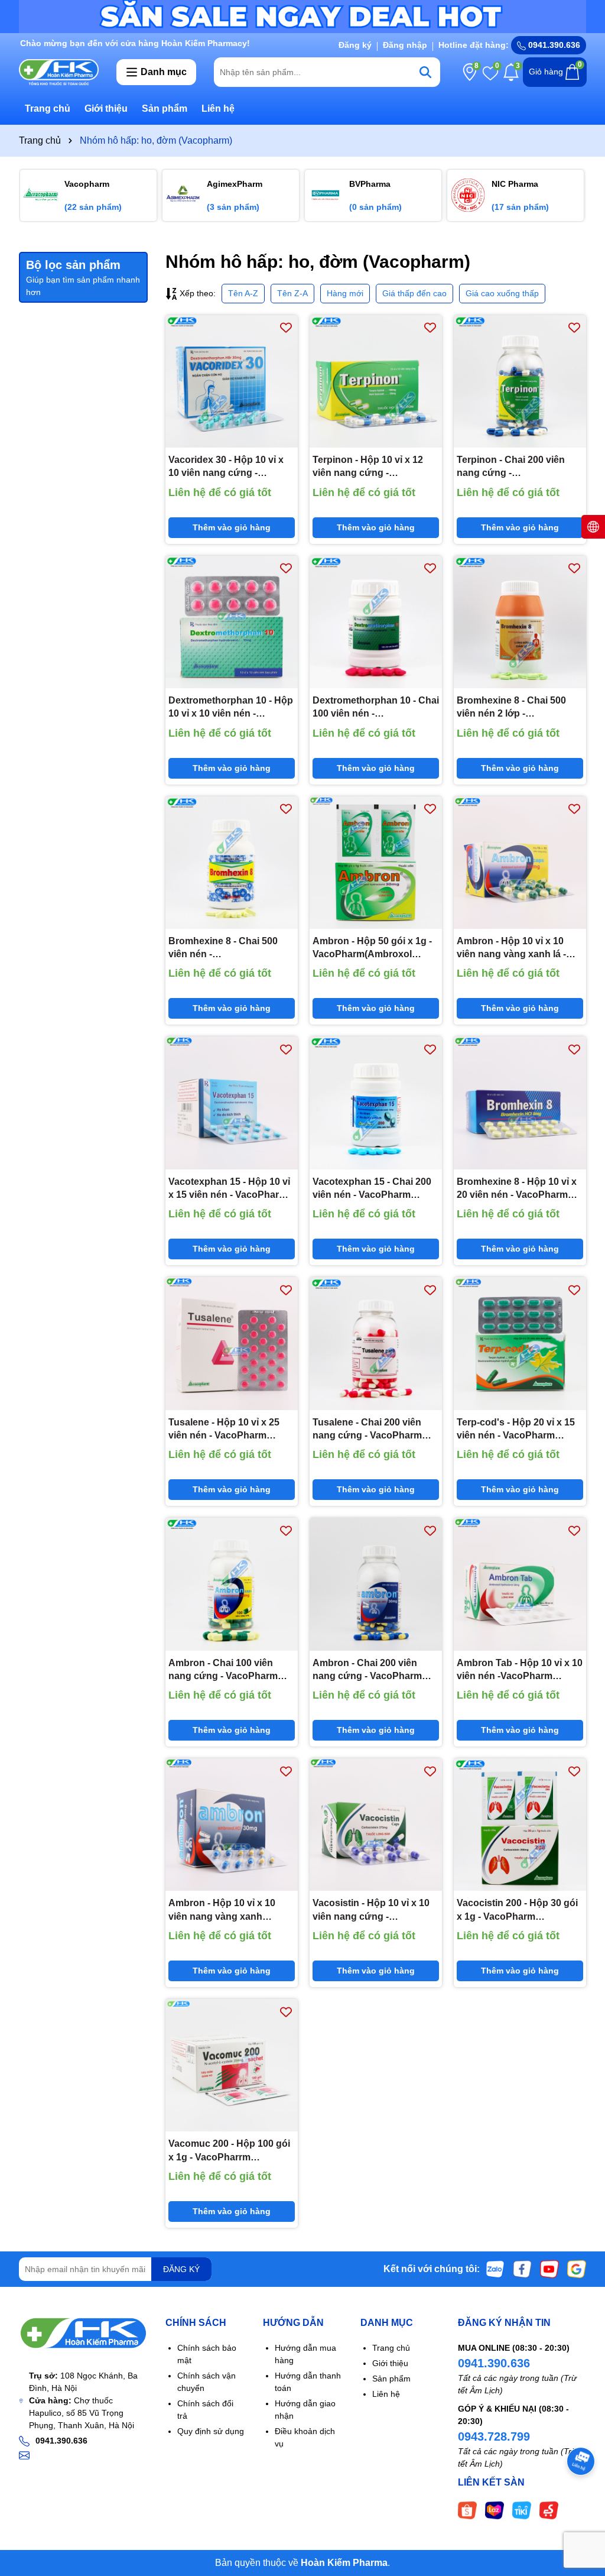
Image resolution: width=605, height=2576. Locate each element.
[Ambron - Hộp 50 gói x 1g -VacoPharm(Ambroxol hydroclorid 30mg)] (376, 863)
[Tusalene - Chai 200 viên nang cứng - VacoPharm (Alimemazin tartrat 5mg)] (376, 1343)
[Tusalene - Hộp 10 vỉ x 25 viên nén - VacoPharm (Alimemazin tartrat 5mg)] (232, 1343)
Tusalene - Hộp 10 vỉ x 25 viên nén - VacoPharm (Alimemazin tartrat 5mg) (224, 1430)
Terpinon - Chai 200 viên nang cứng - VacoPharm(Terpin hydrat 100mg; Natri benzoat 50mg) (519, 467)
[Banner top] (302, 16)
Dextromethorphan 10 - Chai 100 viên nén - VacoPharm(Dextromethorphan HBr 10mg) (376, 708)
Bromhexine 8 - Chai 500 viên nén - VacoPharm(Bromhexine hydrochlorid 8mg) (223, 949)
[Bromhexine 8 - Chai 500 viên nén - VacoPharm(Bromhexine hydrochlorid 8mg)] (232, 863)
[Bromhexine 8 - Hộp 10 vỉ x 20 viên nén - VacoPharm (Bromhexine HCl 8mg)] (520, 1103)
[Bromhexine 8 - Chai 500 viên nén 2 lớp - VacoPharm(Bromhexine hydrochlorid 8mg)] (520, 622)
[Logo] (59, 72)
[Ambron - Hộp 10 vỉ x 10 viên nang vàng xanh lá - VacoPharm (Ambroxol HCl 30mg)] (520, 863)
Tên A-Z (243, 293)
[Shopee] (467, 2510)
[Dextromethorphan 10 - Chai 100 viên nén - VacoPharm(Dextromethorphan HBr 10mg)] (376, 622)
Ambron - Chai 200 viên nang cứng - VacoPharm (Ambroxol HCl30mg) (367, 1671)
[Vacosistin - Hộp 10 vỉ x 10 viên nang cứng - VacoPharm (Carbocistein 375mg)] (376, 1825)
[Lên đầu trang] (581, 2505)
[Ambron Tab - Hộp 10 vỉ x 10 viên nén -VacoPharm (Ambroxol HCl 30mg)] (520, 1584)
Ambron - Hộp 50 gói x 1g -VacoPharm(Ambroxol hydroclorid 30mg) (372, 949)
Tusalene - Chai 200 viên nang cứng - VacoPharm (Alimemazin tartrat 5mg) (367, 1430)
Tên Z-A (292, 293)
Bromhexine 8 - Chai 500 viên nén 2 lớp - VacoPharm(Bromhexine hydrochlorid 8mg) (512, 708)
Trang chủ (48, 108)
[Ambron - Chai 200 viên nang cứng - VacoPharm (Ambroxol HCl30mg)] (376, 1584)
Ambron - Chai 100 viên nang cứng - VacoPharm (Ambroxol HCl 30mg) (223, 1671)
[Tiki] (522, 2510)
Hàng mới (345, 293)
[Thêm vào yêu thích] (286, 327)
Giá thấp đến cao (414, 293)
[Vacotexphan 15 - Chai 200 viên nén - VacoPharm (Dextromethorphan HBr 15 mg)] (376, 1103)
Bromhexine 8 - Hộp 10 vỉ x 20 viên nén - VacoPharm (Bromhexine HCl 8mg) (517, 1189)
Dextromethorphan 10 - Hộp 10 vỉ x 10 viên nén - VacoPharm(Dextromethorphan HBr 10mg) (232, 708)
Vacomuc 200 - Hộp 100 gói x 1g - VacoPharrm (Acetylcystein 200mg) (229, 2151)
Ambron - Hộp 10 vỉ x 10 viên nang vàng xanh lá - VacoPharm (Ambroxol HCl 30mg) (517, 949)
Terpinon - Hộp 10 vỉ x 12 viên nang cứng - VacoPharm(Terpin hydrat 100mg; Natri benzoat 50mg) (375, 467)
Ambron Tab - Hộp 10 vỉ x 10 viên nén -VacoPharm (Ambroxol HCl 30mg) (520, 1671)
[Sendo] (549, 2510)
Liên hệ (218, 108)
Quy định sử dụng (211, 2431)
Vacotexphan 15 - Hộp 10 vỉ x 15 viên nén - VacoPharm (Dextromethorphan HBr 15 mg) (229, 1189)
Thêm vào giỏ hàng (232, 527)
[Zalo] (495, 2269)
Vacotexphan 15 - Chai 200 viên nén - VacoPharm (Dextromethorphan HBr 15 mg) (373, 1189)
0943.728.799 (494, 2436)
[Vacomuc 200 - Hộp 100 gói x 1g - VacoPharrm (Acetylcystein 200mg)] (232, 2065)
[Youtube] (549, 2269)
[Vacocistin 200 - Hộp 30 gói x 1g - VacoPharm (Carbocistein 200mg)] (520, 1825)
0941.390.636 (494, 2363)
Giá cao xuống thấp (502, 293)
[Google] (577, 2269)
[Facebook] (522, 2269)
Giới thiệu (106, 108)
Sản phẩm (165, 108)
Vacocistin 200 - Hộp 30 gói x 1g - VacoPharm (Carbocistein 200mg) (517, 1911)
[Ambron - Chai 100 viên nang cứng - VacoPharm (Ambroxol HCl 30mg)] (232, 1584)
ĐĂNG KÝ (181, 2269)
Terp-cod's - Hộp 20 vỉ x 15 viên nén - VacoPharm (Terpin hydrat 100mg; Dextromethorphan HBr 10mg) (516, 1430)
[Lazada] (495, 2510)
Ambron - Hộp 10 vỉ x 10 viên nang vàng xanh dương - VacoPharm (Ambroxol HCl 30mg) (222, 1911)
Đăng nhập (405, 45)
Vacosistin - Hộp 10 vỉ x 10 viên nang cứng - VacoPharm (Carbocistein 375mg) (371, 1911)
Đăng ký (355, 45)
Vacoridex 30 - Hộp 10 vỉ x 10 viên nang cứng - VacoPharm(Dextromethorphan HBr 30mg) (232, 467)
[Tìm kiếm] (425, 72)
